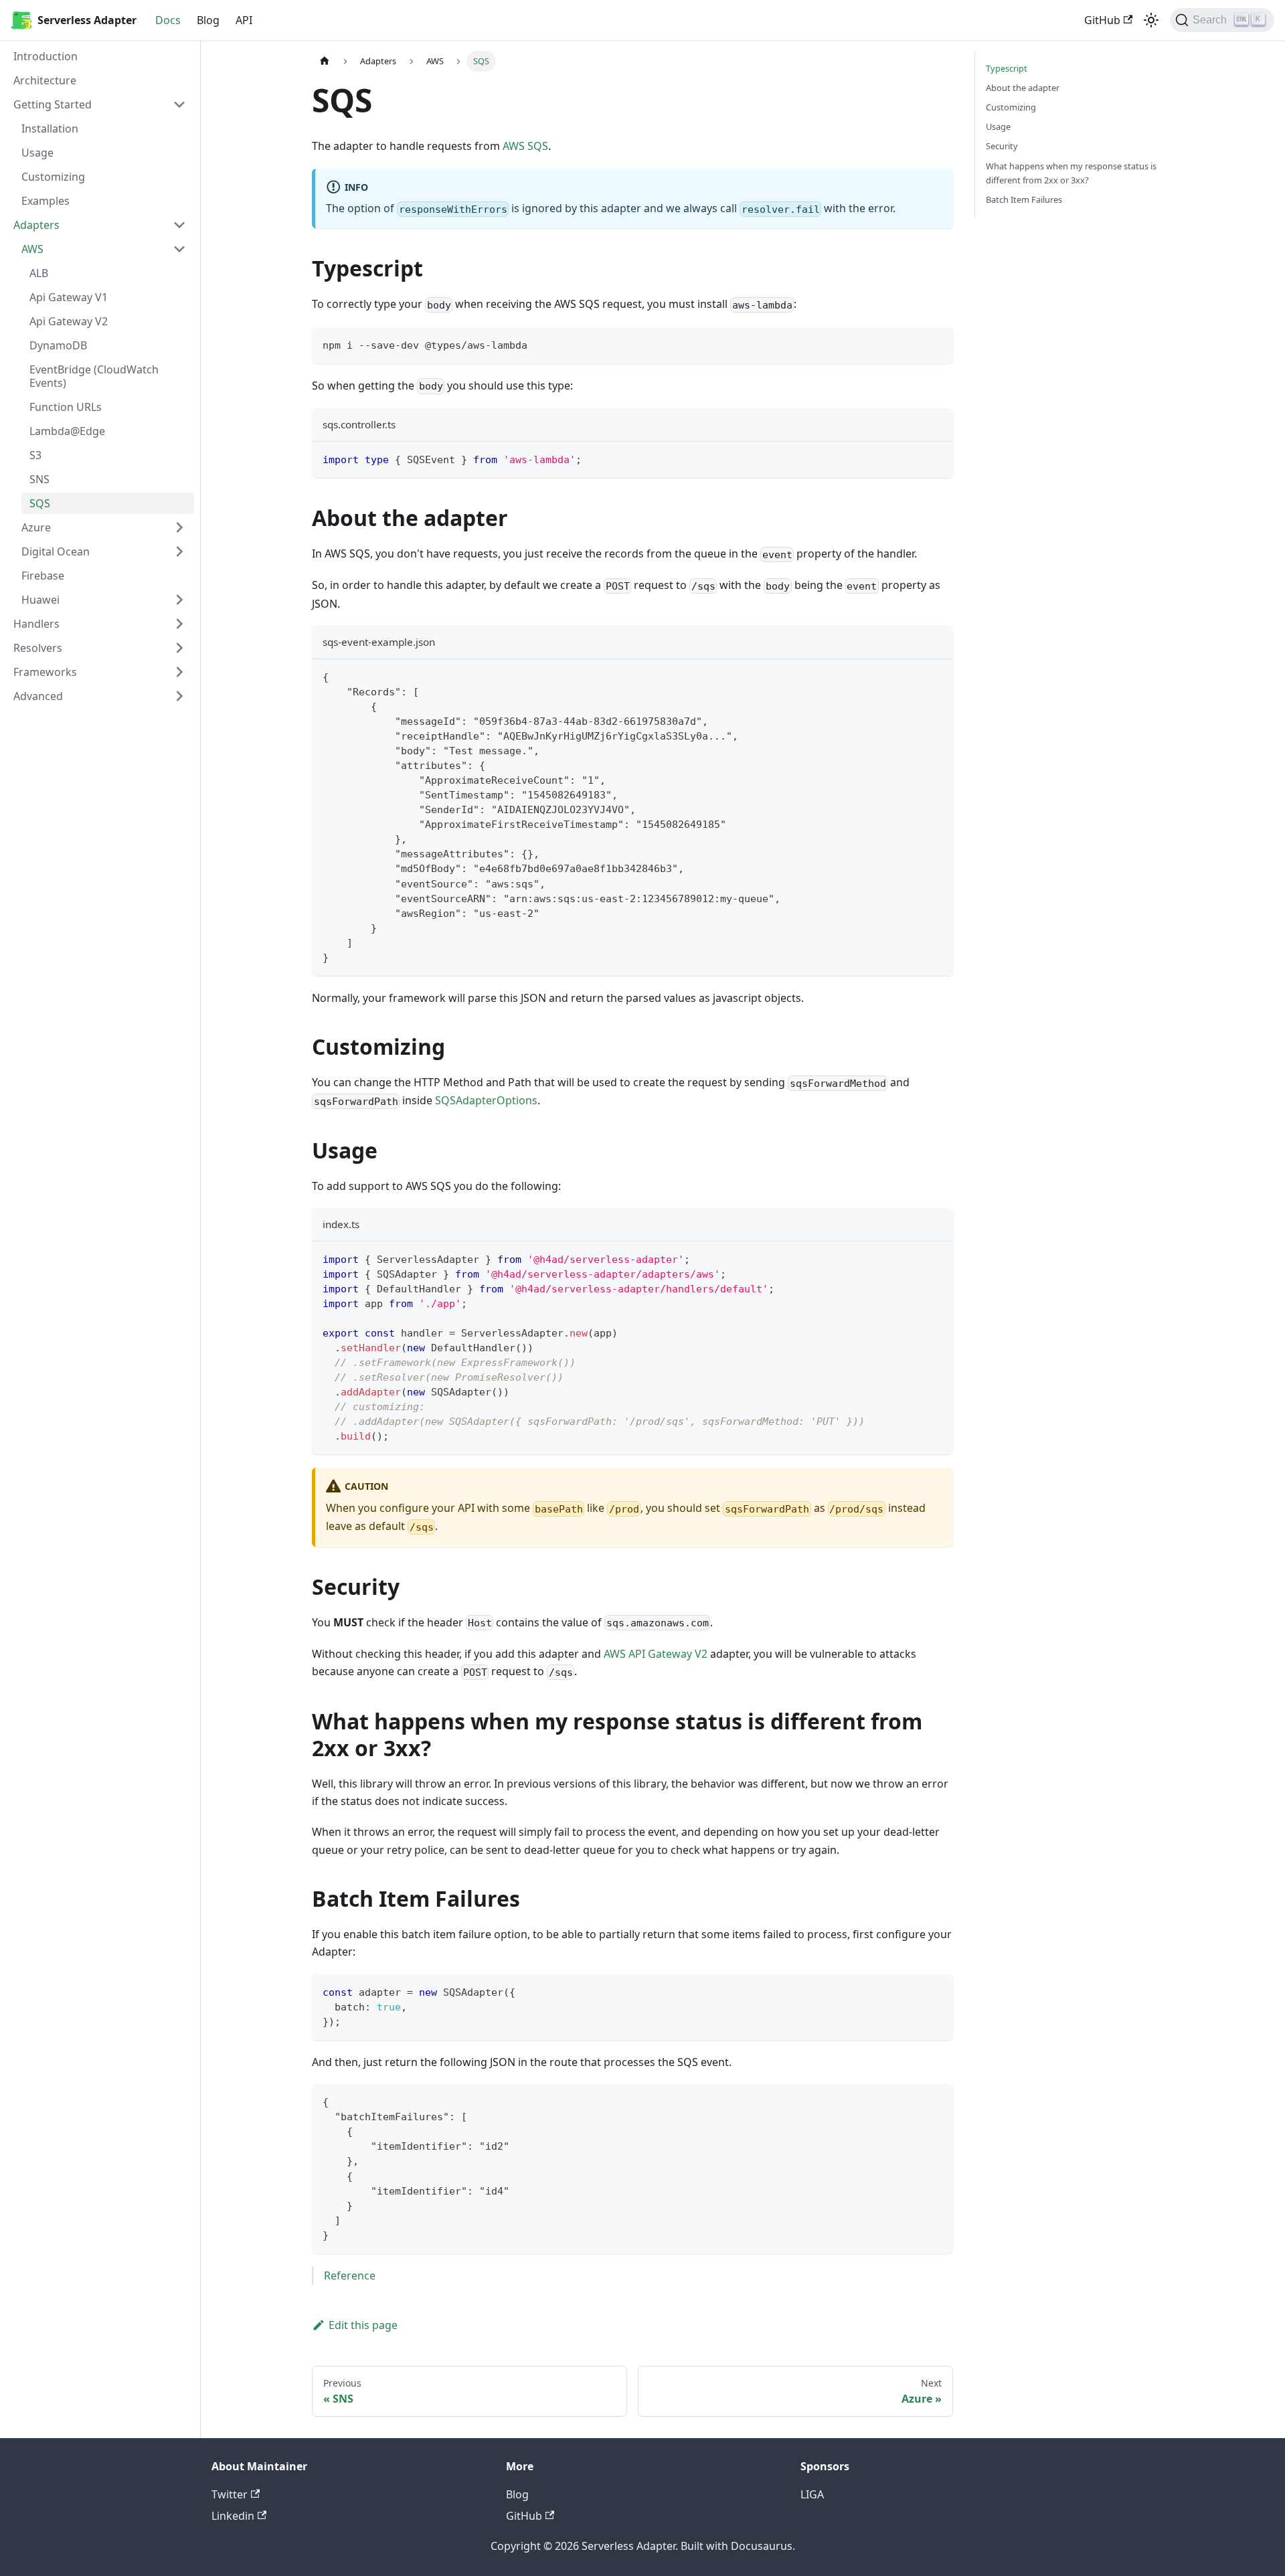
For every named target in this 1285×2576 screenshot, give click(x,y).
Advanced (38, 696)
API (244, 20)
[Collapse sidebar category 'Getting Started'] (179, 104)
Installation (50, 128)
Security (1002, 146)
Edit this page (363, 2325)
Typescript (1007, 68)
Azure (36, 527)
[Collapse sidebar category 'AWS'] (179, 249)
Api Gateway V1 (69, 297)
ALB (39, 273)
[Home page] (325, 61)
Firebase (43, 576)
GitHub (1102, 20)
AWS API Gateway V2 (656, 1654)
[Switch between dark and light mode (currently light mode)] (1151, 20)
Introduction (46, 56)
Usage (37, 153)
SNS (39, 479)
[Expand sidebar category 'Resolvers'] (179, 648)
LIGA (812, 2494)
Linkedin (233, 2516)
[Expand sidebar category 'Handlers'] (179, 624)
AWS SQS (525, 146)
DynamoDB (58, 345)
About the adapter (1023, 88)
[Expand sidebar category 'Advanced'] (179, 696)
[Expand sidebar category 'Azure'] (179, 527)
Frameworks (45, 672)
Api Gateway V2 (69, 321)
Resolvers (38, 648)
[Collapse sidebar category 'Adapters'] (179, 225)
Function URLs (66, 407)
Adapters (36, 225)
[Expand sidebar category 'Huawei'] (179, 600)
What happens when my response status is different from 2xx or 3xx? (1071, 173)
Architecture (45, 80)
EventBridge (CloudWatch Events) (94, 376)
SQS (40, 503)
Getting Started (53, 104)
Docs (168, 20)
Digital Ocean (56, 551)
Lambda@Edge (67, 431)
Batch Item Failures (1024, 199)
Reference (350, 2276)
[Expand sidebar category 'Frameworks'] (179, 672)
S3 (35, 455)
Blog (208, 20)
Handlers (36, 624)
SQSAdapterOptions (486, 1100)
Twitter (230, 2494)
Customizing (53, 177)
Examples (46, 201)
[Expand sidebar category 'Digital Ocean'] (179, 551)
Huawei (40, 600)
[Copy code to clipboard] (937, 344)
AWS (32, 249)
